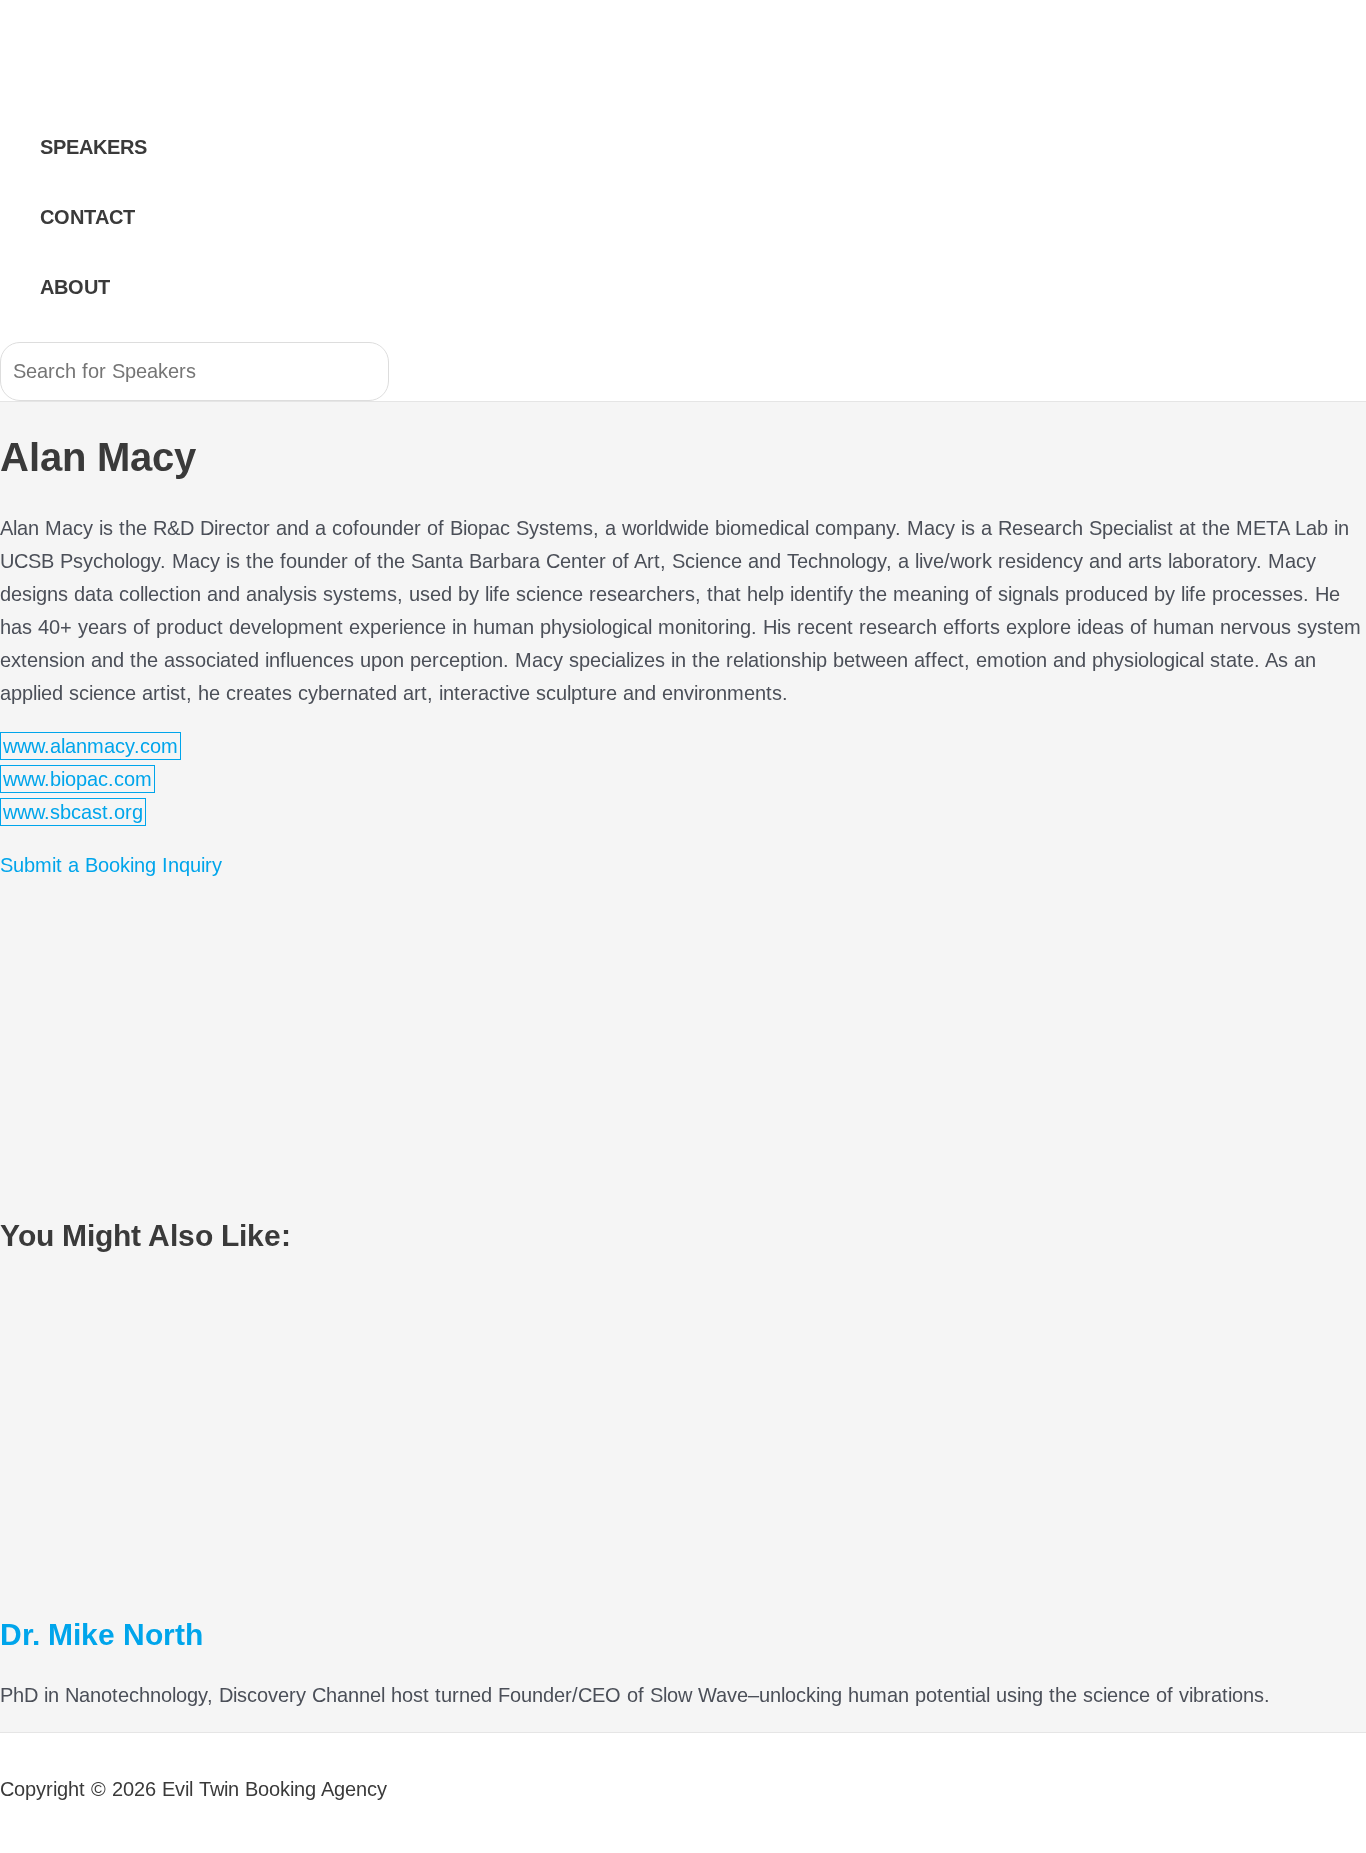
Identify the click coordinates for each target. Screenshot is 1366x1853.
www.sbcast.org (73, 812)
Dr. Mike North (101, 1634)
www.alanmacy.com (90, 746)
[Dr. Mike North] (200, 1573)
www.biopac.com (77, 779)
